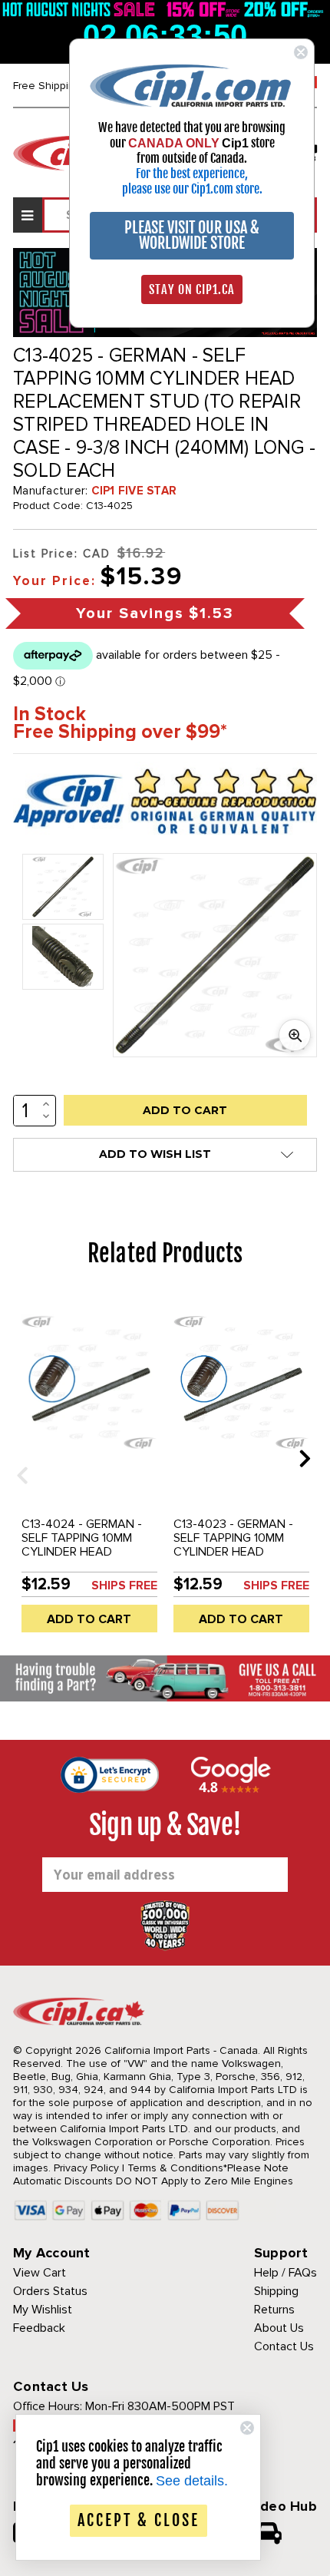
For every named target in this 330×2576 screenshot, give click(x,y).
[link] (192, 85)
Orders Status (50, 2291)
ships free (124, 1586)
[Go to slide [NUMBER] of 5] (17, 1458)
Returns (274, 2310)
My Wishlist (43, 2310)
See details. (192, 2481)
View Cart (40, 2273)
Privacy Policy (86, 2168)
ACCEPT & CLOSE (139, 2520)
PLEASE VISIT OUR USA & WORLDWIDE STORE (192, 235)
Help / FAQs (285, 2273)
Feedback (39, 2328)
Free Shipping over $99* (120, 732)
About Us (279, 2328)
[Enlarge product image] (295, 1035)
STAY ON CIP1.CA (192, 289)
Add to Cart (89, 1619)
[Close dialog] (301, 52)
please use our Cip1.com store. (192, 189)
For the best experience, (192, 174)
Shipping (276, 2291)
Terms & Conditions (175, 2168)
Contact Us (284, 2346)
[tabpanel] (89, 1470)
